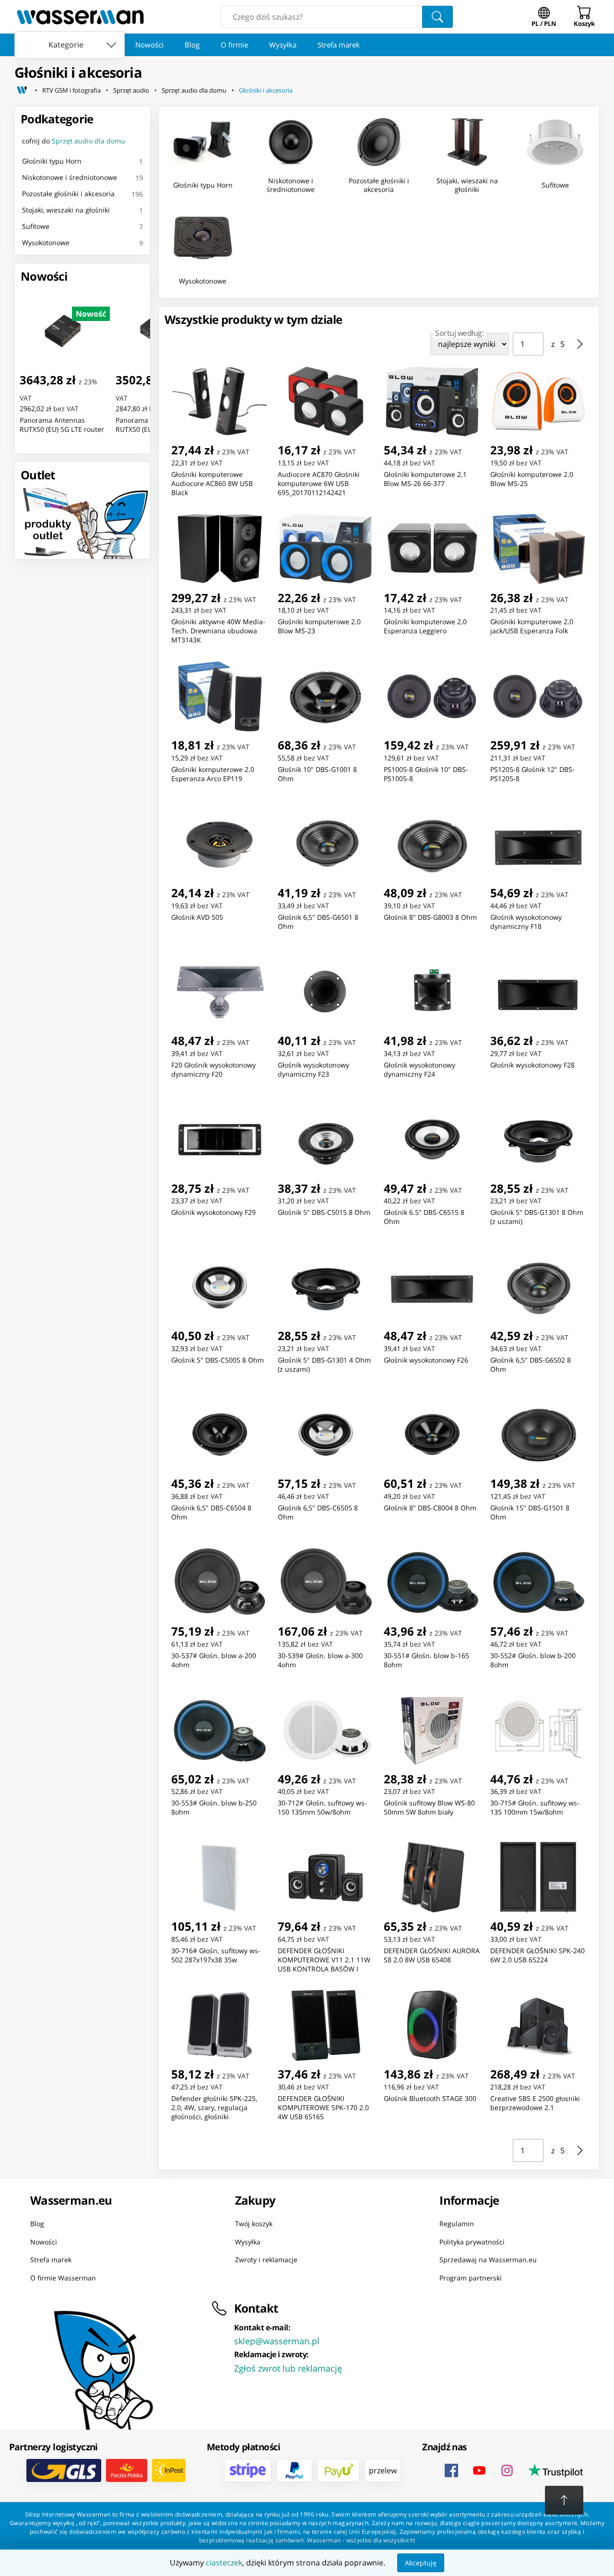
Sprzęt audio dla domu (194, 90)
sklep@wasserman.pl (277, 2341)
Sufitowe (36, 226)
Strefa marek (339, 45)
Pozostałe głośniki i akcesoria (68, 194)
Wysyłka (283, 45)
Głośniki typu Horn (52, 161)
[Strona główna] (22, 90)
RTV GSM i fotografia (71, 90)
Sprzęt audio (131, 90)
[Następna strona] (580, 344)
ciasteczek (224, 2563)
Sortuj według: (459, 333)
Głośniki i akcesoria (266, 90)
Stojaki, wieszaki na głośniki (66, 210)
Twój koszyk (254, 2224)
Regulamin (457, 2224)
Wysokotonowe (46, 243)
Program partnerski (471, 2277)
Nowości (149, 45)
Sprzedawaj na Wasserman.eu (488, 2260)
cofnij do (74, 141)
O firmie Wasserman (63, 2277)
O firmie (234, 45)
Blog (192, 45)
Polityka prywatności (472, 2241)
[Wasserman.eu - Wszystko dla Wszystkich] (80, 17)
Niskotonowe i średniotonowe (70, 177)
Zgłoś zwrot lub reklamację (288, 2368)
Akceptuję (421, 2563)
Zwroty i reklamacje (266, 2260)
